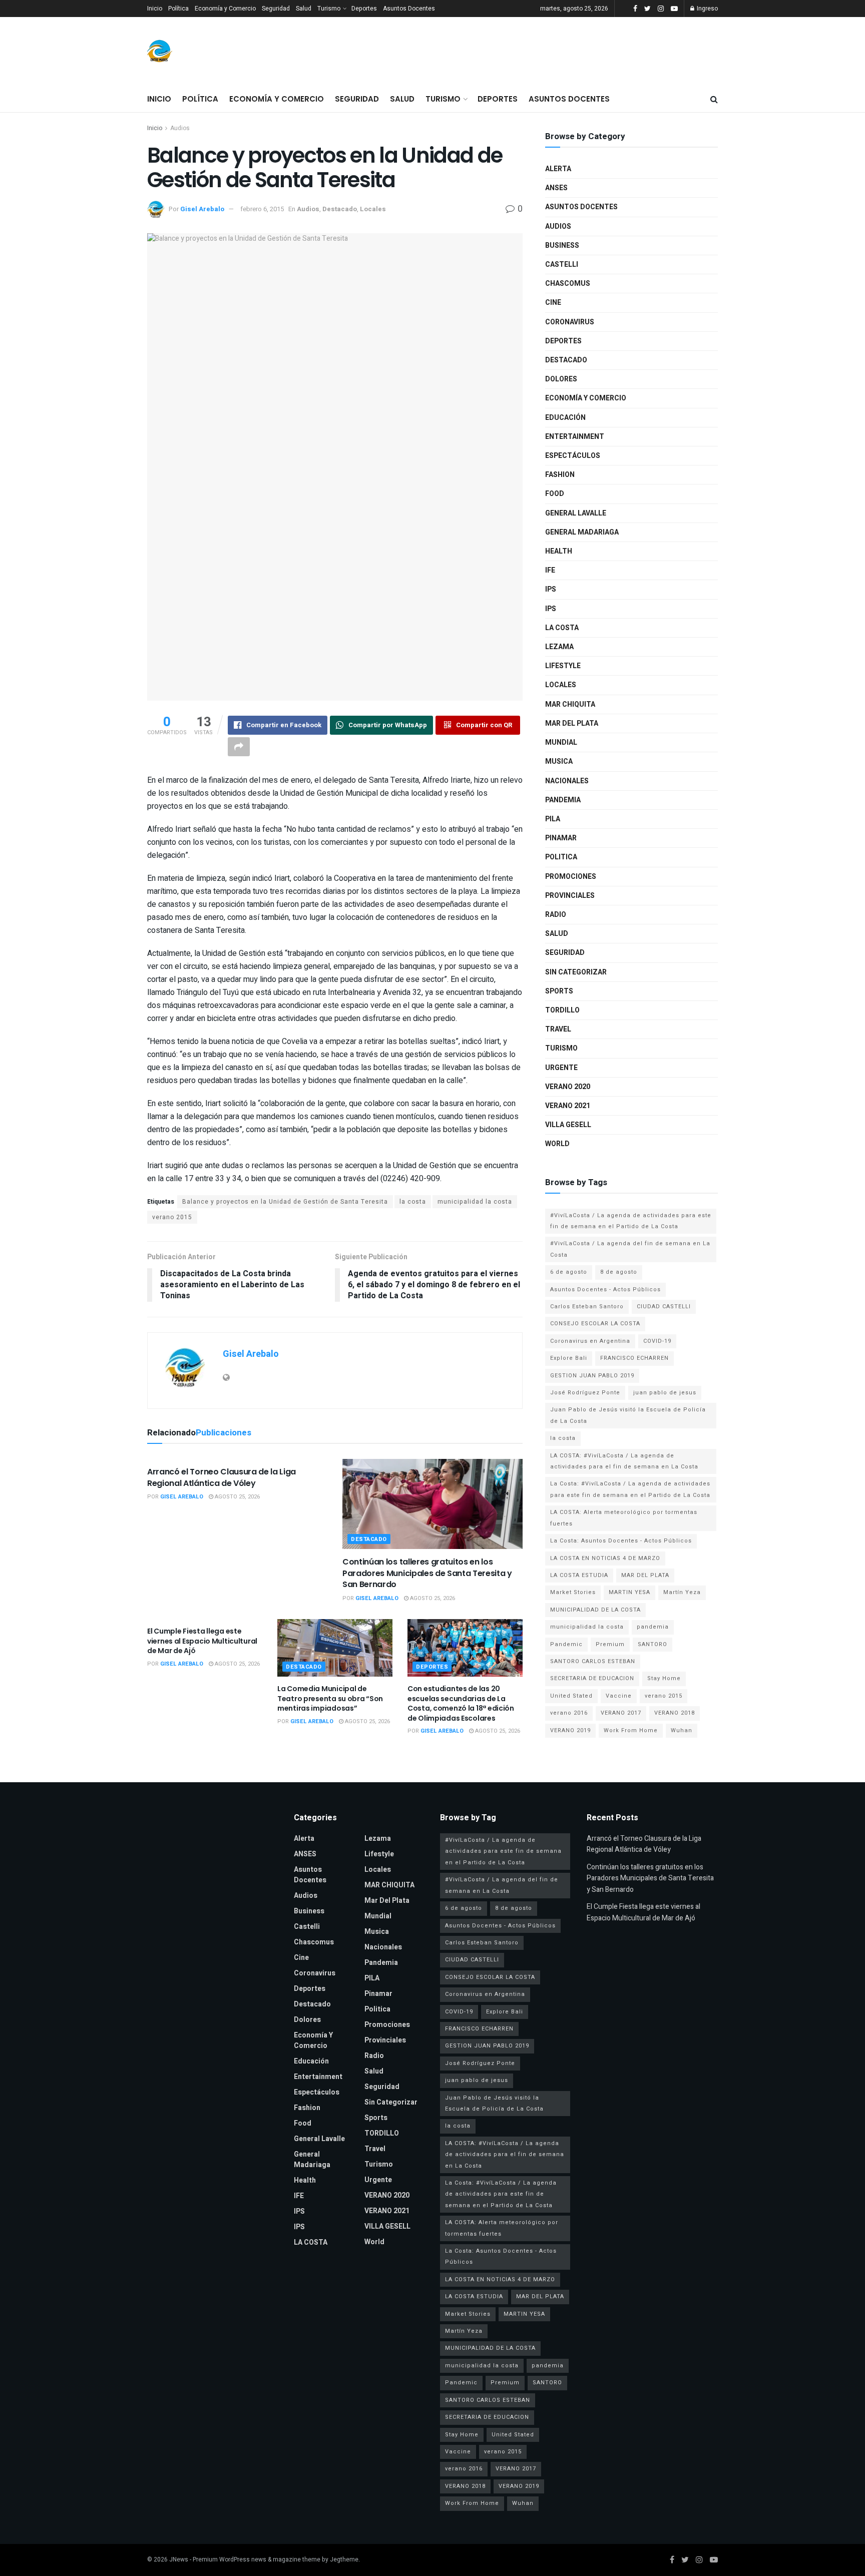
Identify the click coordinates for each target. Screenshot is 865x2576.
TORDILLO (562, 1010)
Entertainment (575, 437)
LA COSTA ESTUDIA (579, 1575)
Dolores (561, 379)
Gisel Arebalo (202, 209)
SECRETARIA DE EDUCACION (592, 1678)
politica (561, 857)
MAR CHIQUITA (570, 704)
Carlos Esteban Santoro (587, 1307)
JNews (179, 2559)
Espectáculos (573, 456)
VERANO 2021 (568, 1106)
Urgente (561, 1068)
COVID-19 (657, 1341)
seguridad (565, 953)
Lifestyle (563, 666)
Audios (180, 128)
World (557, 1144)
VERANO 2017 (621, 1713)
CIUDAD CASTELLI (664, 1307)
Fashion (560, 475)
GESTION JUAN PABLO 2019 (592, 1376)
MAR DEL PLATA (645, 1575)
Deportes (364, 9)
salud (557, 934)
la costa (413, 1202)
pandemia (653, 1627)
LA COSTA (562, 628)
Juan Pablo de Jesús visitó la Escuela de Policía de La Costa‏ (628, 1415)
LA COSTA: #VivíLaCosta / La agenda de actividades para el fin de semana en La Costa (624, 1461)
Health (559, 551)
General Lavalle (576, 513)
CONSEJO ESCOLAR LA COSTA (595, 1324)
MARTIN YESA (629, 1592)
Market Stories (573, 1592)
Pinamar (561, 838)
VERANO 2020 (568, 1087)
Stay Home (664, 1678)
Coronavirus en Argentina (590, 1341)
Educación (565, 418)
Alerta (558, 169)
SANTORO (653, 1644)
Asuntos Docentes (409, 9)
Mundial (561, 742)
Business (562, 245)
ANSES (556, 188)
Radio (556, 915)
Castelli (562, 265)
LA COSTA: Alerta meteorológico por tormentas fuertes (624, 1518)
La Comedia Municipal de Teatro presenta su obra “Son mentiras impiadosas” (330, 1698)
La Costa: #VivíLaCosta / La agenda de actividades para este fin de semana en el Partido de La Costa (630, 1489)
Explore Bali (569, 1358)
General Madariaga (582, 532)
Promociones (571, 877)
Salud (304, 9)
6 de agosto (569, 1272)
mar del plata (572, 723)
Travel (558, 1029)
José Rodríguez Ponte (585, 1393)
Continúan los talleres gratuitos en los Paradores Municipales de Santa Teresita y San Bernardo (427, 1573)
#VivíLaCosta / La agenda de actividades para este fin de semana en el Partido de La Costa (631, 1221)
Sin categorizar (576, 972)
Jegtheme (344, 2559)
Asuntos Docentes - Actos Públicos (605, 1290)
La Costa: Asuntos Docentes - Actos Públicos (621, 1541)
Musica (559, 761)
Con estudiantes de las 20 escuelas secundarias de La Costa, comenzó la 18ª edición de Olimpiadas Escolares (461, 1703)
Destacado (340, 209)
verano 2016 (569, 1713)
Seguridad (276, 9)
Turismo (329, 9)
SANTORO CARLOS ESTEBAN (593, 1661)
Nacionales (567, 781)
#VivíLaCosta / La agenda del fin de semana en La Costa (630, 1249)
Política (178, 9)
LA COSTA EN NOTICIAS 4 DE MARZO (605, 1558)
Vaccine (619, 1696)
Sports (559, 991)
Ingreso (707, 9)
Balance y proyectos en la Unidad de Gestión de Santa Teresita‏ (285, 1202)
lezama (559, 647)
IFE (550, 570)
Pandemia (563, 800)
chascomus (568, 284)
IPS (551, 589)
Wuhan (682, 1730)
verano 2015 (172, 1217)
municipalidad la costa (475, 1202)
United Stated (571, 1696)
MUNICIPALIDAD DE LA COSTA (595, 1610)
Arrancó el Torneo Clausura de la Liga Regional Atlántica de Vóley (222, 1477)
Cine (553, 303)
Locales (373, 209)
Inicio (155, 9)
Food (555, 494)
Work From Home (631, 1730)
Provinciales (570, 896)
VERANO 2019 (570, 1730)
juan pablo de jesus (665, 1393)
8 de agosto (619, 1272)
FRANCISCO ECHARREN (634, 1358)
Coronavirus (570, 322)
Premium (610, 1644)
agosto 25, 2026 (237, 1497)
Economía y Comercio (225, 9)
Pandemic (566, 1644)
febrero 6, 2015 (262, 209)
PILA (553, 819)
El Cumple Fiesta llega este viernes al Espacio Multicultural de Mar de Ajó (202, 1641)
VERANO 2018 (675, 1713)
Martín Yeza (682, 1592)
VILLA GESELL (568, 1125)
